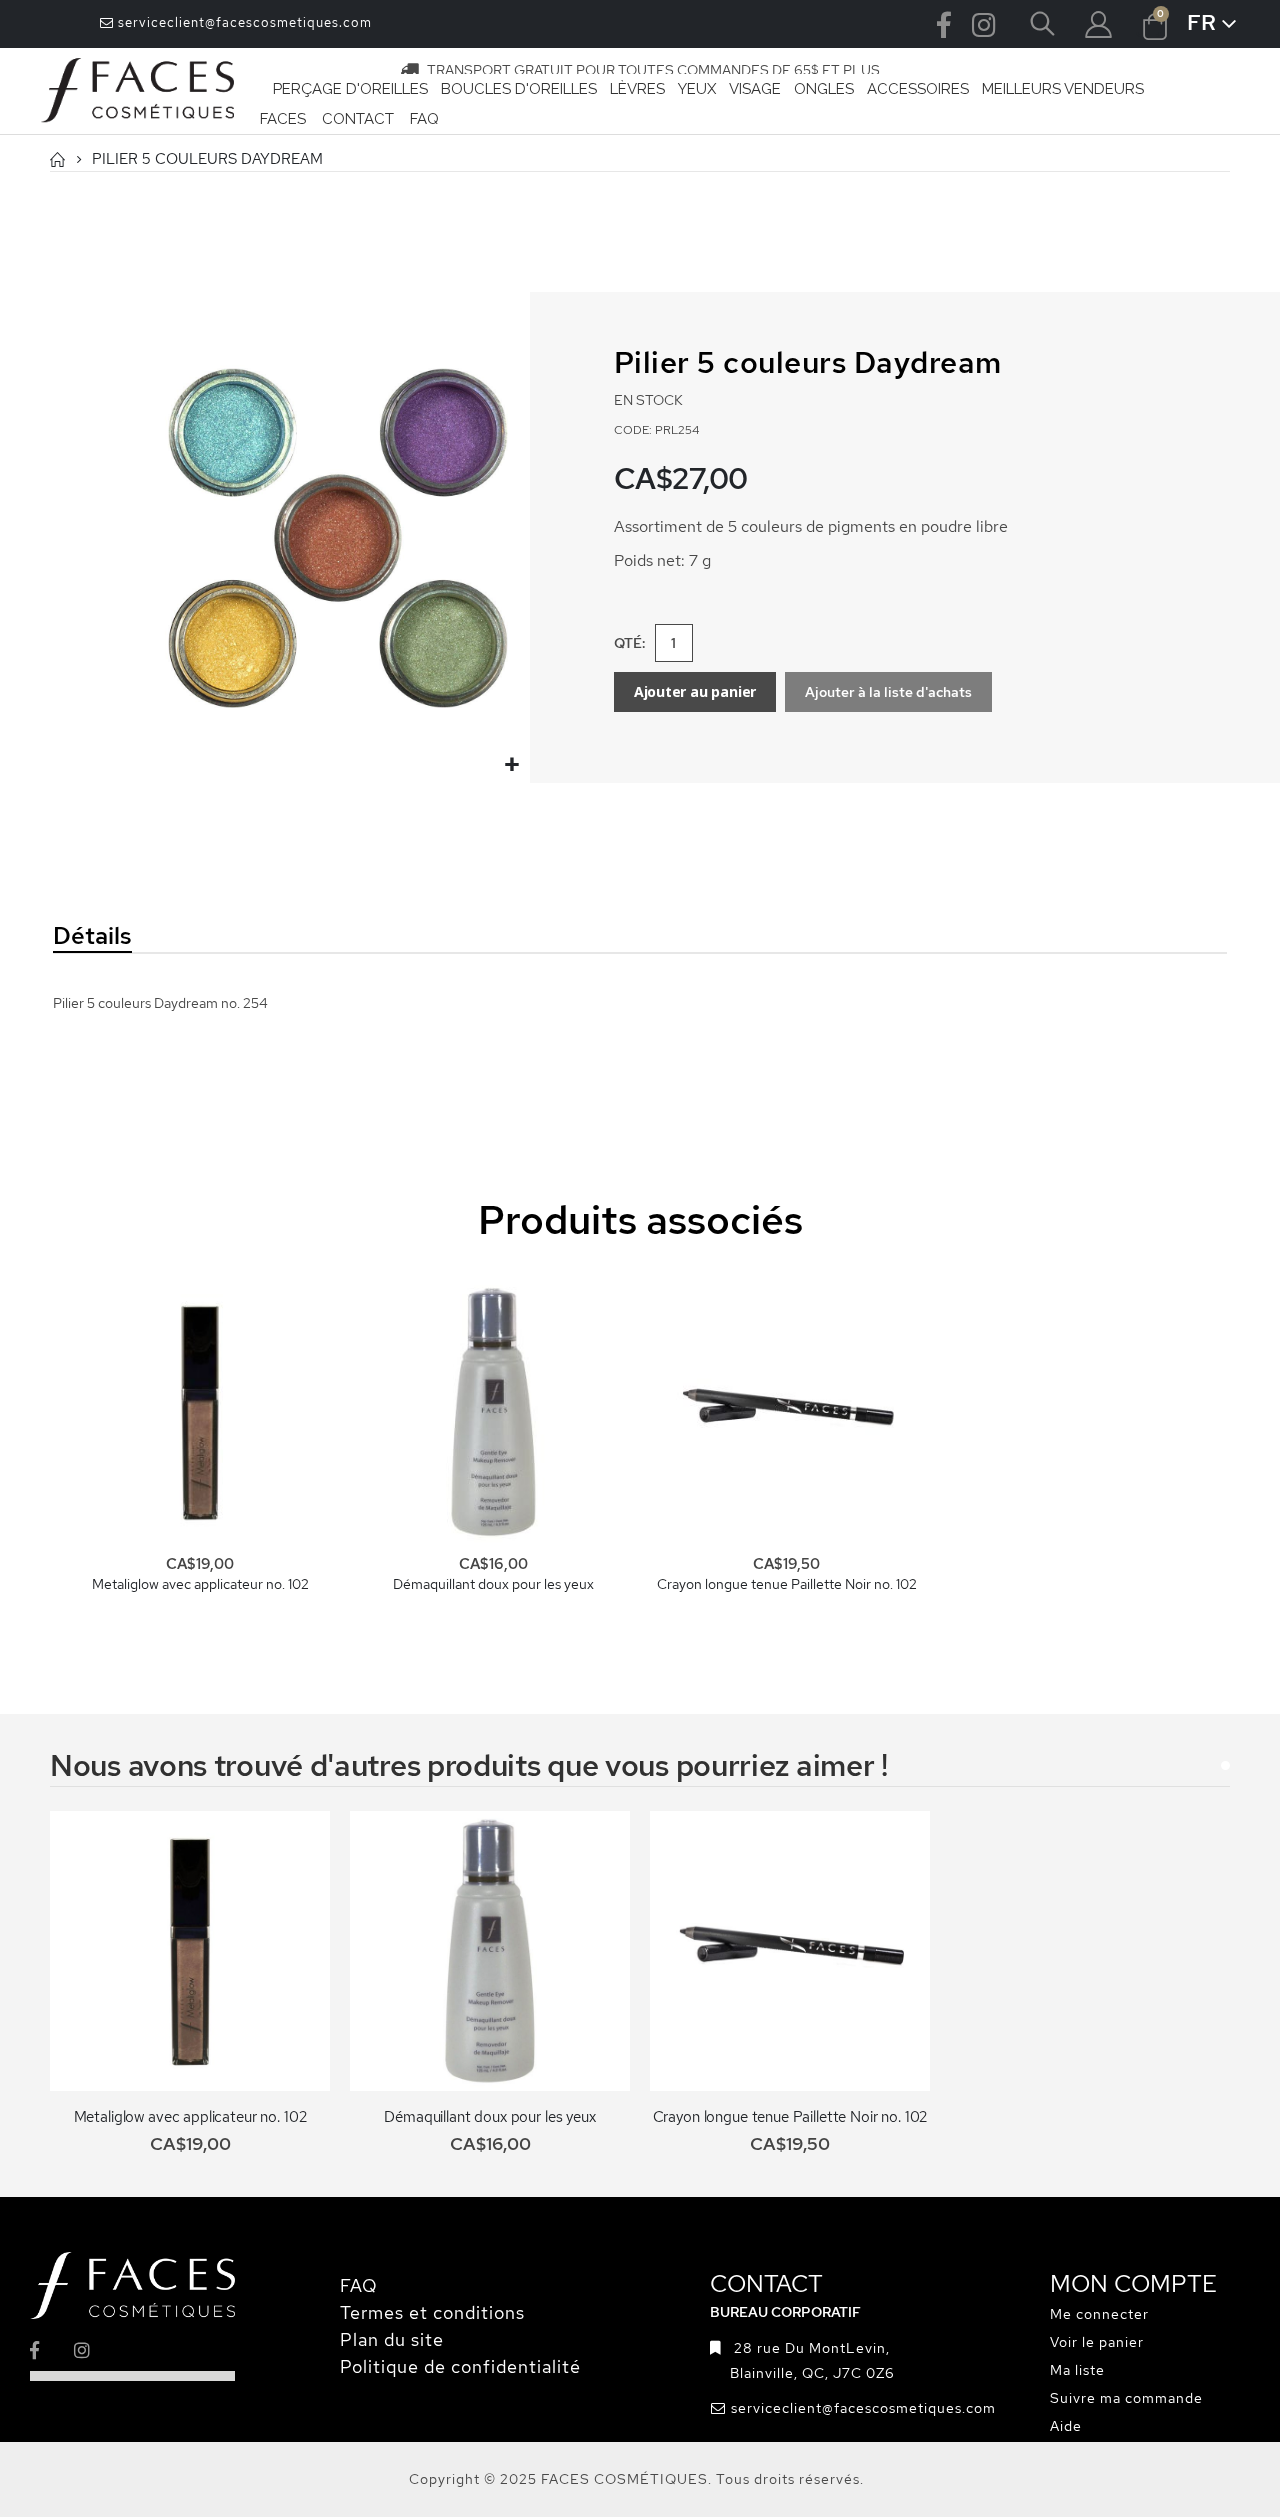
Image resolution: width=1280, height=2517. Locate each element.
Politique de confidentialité (460, 2366)
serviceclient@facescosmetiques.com (243, 22)
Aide (1066, 2426)
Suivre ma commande (1126, 2398)
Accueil (57, 159)
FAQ (359, 2285)
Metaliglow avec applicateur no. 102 (200, 1584)
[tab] (229, 937)
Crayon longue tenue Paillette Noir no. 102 (787, 1584)
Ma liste (1077, 2370)
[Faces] (138, 91)
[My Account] (1098, 24)
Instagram (984, 24)
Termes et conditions (432, 2312)
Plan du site (392, 2339)
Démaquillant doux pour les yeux (493, 1584)
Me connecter (1099, 2314)
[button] (512, 765)
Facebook (944, 24)
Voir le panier (1097, 2342)
